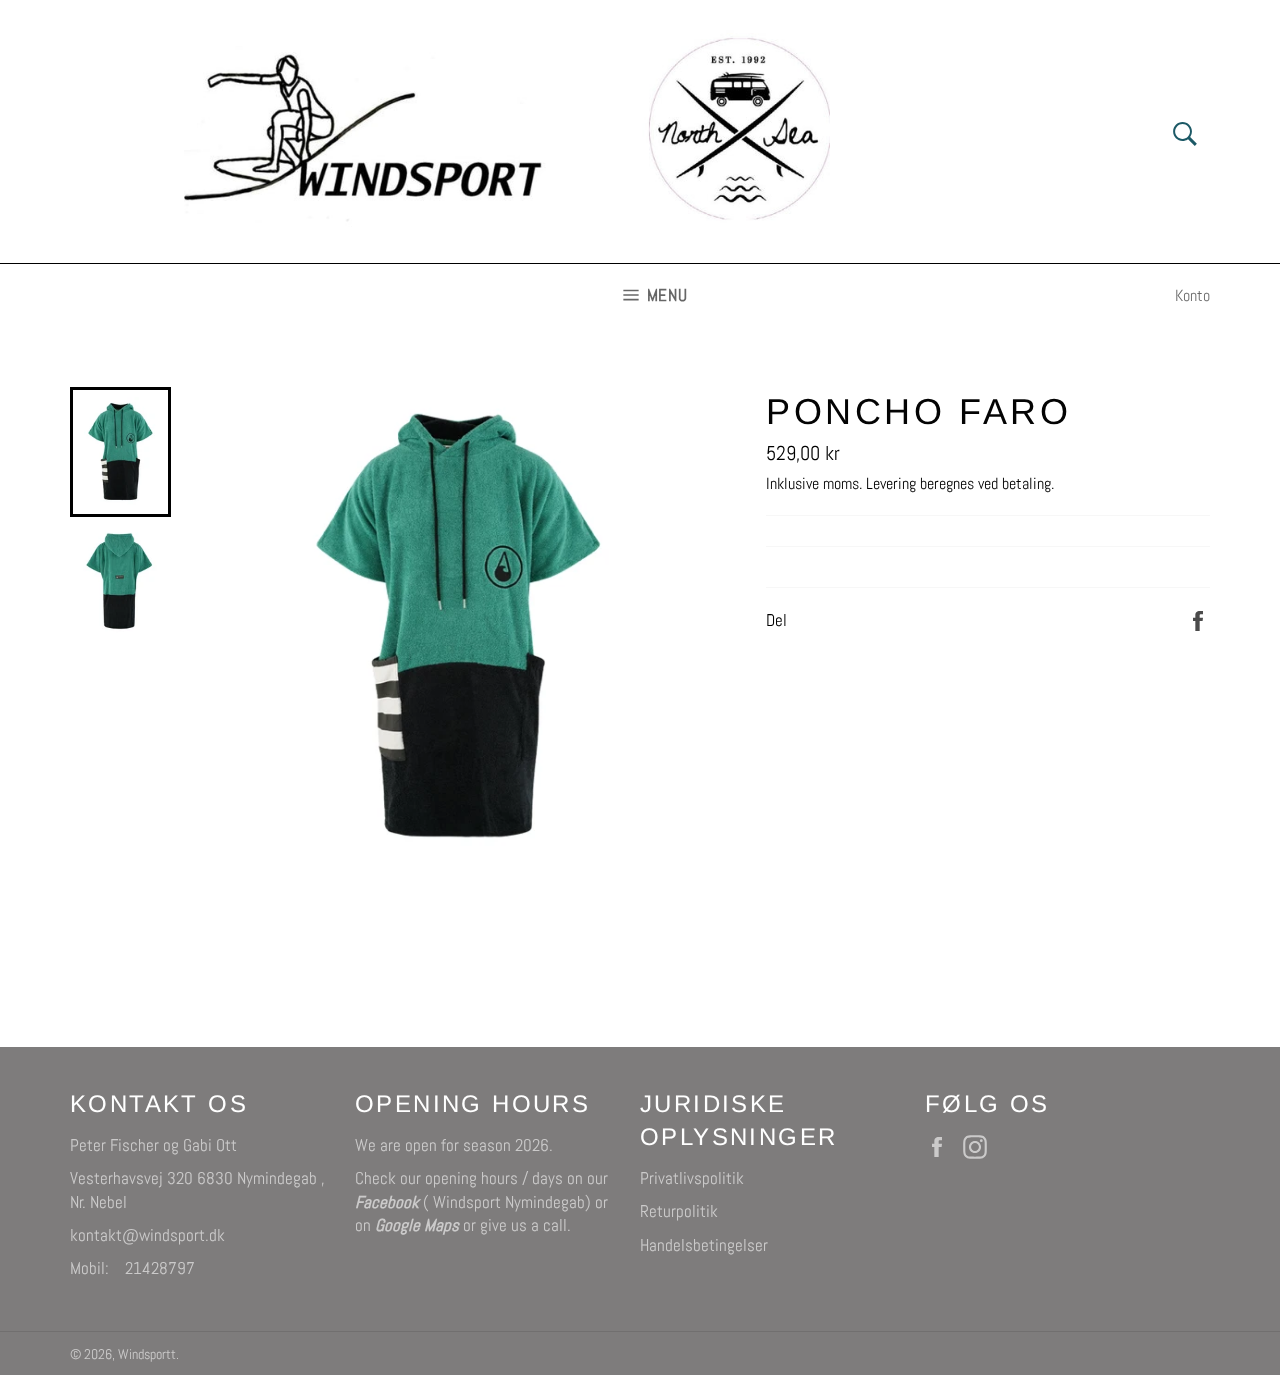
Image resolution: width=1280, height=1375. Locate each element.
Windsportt (147, 1354)
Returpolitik (679, 1211)
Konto (1192, 295)
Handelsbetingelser (704, 1245)
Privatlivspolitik (692, 1178)
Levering (891, 483)
